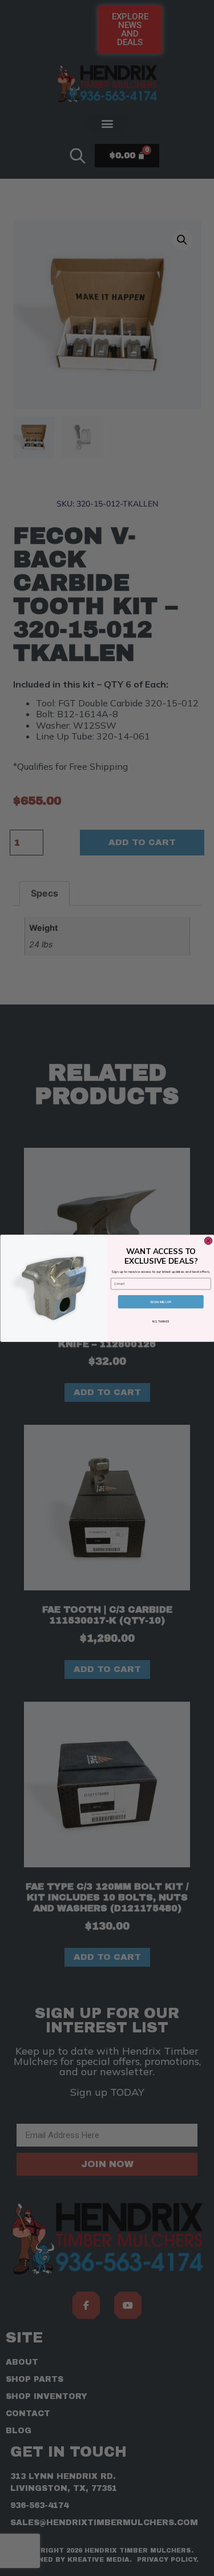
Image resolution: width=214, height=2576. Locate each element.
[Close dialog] (208, 1241)
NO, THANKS (161, 1322)
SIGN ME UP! (161, 1301)
